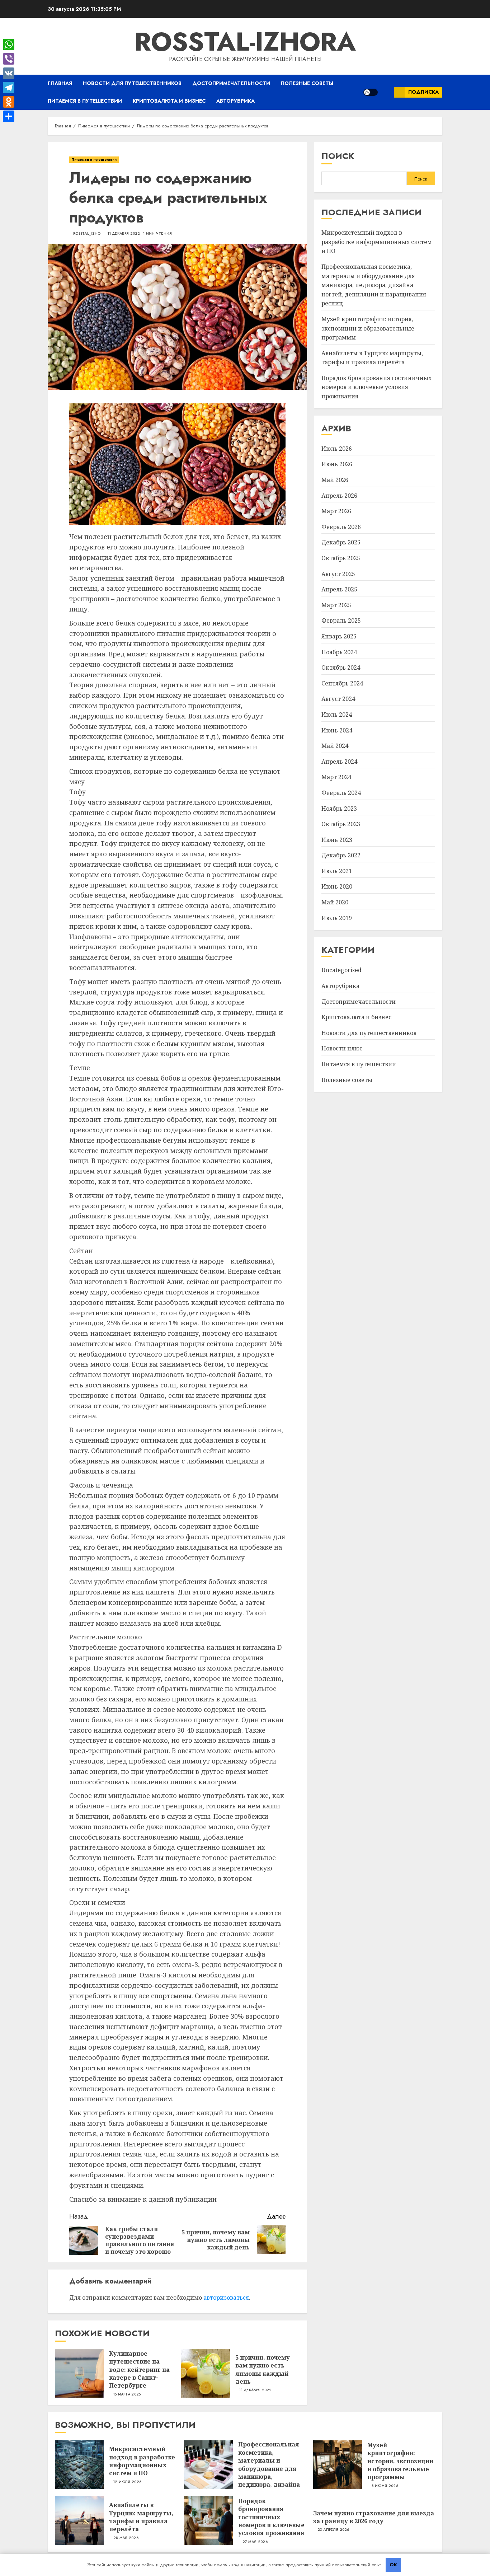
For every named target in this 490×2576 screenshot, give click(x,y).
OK (393, 2565)
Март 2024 (336, 777)
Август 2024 (338, 699)
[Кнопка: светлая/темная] (371, 92)
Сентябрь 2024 (342, 684)
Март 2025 (336, 605)
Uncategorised (341, 970)
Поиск (338, 156)
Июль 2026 (337, 449)
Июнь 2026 (337, 464)
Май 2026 (335, 480)
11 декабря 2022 (124, 234)
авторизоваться (226, 2298)
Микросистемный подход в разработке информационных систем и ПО (377, 242)
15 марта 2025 (127, 2394)
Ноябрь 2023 (339, 809)
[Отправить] (9, 116)
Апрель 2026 (339, 496)
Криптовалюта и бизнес (169, 101)
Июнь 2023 (337, 840)
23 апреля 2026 (333, 2530)
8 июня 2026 (385, 2486)
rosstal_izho (87, 234)
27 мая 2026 (255, 2542)
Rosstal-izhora (245, 42)
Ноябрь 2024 (339, 652)
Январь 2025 (339, 637)
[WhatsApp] (9, 45)
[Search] (386, 92)
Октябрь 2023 (341, 824)
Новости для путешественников (132, 83)
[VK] (9, 73)
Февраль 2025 (341, 621)
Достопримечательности (231, 83)
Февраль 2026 (341, 527)
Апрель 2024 (339, 762)
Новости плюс (342, 1049)
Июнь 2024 (337, 730)
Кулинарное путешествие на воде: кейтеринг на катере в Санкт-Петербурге (139, 2370)
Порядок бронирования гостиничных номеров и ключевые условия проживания (376, 387)
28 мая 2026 (126, 2538)
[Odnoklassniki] (9, 102)
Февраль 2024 (341, 793)
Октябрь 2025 (341, 558)
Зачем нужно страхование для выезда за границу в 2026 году (374, 2517)
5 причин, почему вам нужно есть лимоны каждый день (263, 2369)
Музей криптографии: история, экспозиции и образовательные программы (368, 329)
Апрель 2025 (339, 590)
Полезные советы (307, 83)
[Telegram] (9, 88)
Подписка (423, 92)
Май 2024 (335, 746)
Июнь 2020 (337, 887)
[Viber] (9, 59)
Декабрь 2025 (341, 543)
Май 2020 (335, 903)
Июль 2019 (337, 918)
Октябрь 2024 (341, 668)
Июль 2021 (337, 871)
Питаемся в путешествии (85, 101)
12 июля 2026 (128, 2482)
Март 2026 (336, 511)
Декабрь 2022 (341, 856)
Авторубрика (235, 101)
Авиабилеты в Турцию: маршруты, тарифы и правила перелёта (141, 2517)
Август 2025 (338, 574)
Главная (60, 83)
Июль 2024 (337, 715)
